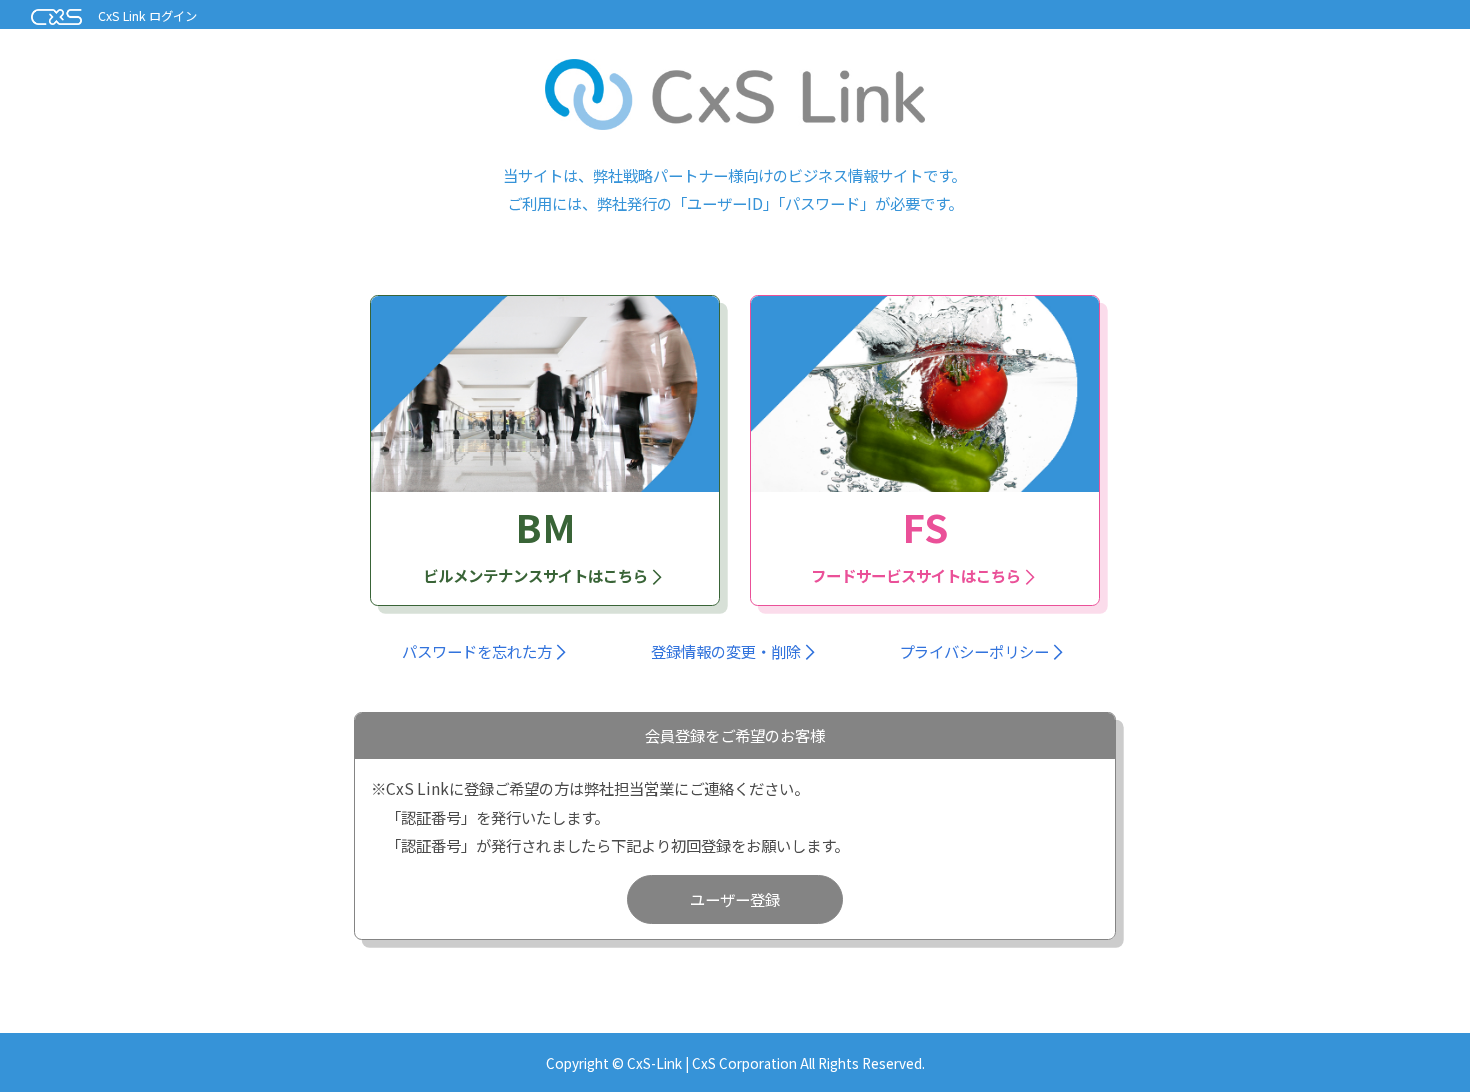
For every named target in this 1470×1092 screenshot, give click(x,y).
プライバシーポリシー (974, 651)
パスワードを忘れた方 (477, 651)
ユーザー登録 (735, 899)
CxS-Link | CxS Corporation (713, 1063)
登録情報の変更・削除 (726, 651)
